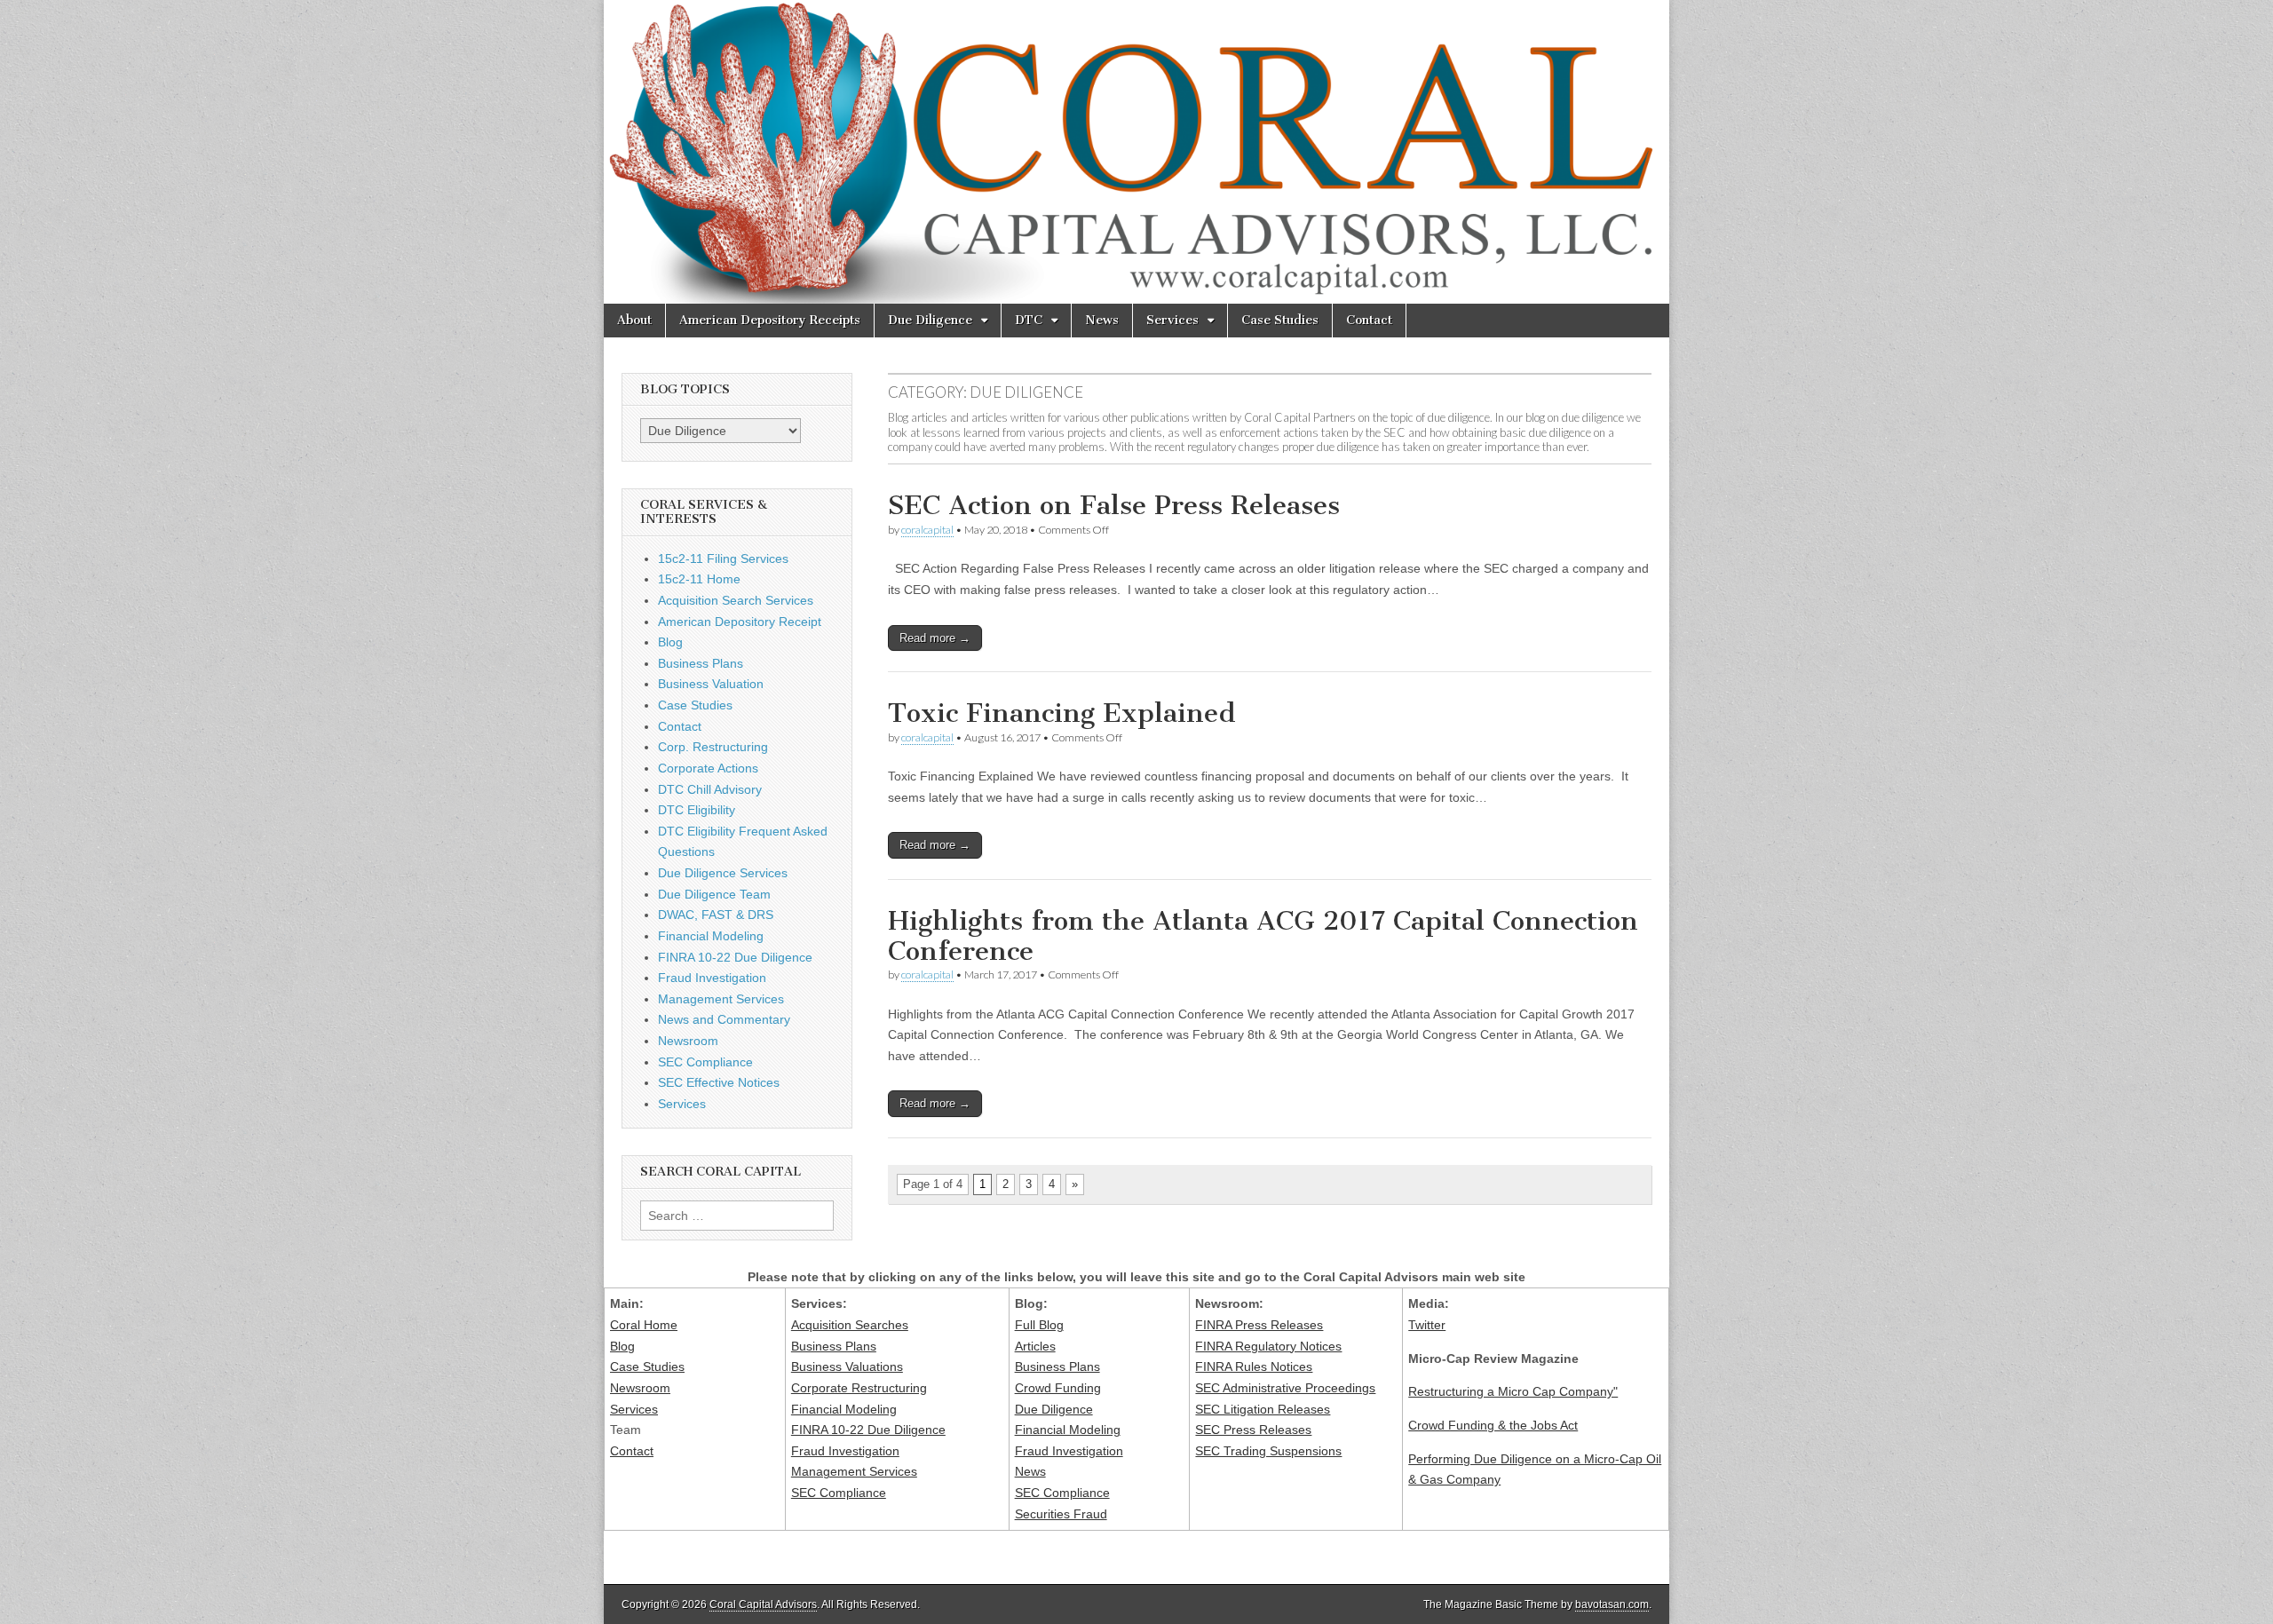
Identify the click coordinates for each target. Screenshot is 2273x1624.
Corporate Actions (708, 768)
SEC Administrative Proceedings (1285, 1388)
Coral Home (644, 1325)
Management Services (721, 999)
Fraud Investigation (712, 978)
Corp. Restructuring (713, 747)
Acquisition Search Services (736, 600)
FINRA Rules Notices (1254, 1367)
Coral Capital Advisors (763, 1604)
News (1102, 320)
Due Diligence (930, 320)
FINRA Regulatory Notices (1268, 1346)
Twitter (1427, 1325)
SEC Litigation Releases (1263, 1409)
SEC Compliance (705, 1062)
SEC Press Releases (1253, 1430)
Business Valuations (847, 1367)
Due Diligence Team (714, 894)
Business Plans (701, 663)
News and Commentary (724, 1019)
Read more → (935, 638)
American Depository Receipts (770, 320)
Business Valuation (711, 684)
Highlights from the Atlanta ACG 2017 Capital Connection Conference (1263, 936)
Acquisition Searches (850, 1325)
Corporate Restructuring (859, 1388)
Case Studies (1280, 320)
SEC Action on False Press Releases (1114, 505)
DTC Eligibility (697, 810)
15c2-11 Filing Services (723, 558)
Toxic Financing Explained (1062, 713)
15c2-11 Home (699, 579)
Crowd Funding (1058, 1388)
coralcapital (927, 530)
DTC (1029, 320)
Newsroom (688, 1041)
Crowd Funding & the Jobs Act (1493, 1425)
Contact (1369, 320)
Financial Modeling (711, 936)
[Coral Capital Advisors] (1136, 152)
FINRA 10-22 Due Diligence (735, 957)
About (634, 320)
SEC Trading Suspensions (1268, 1451)
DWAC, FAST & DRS (716, 915)
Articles (1035, 1346)
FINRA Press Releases (1259, 1325)
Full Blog (1039, 1325)
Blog (670, 642)
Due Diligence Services (723, 873)
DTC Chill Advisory (710, 789)
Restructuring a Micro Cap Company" (1513, 1391)
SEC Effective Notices (719, 1082)
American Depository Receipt (740, 622)
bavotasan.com (1612, 1604)
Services (1172, 320)
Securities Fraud (1061, 1514)
